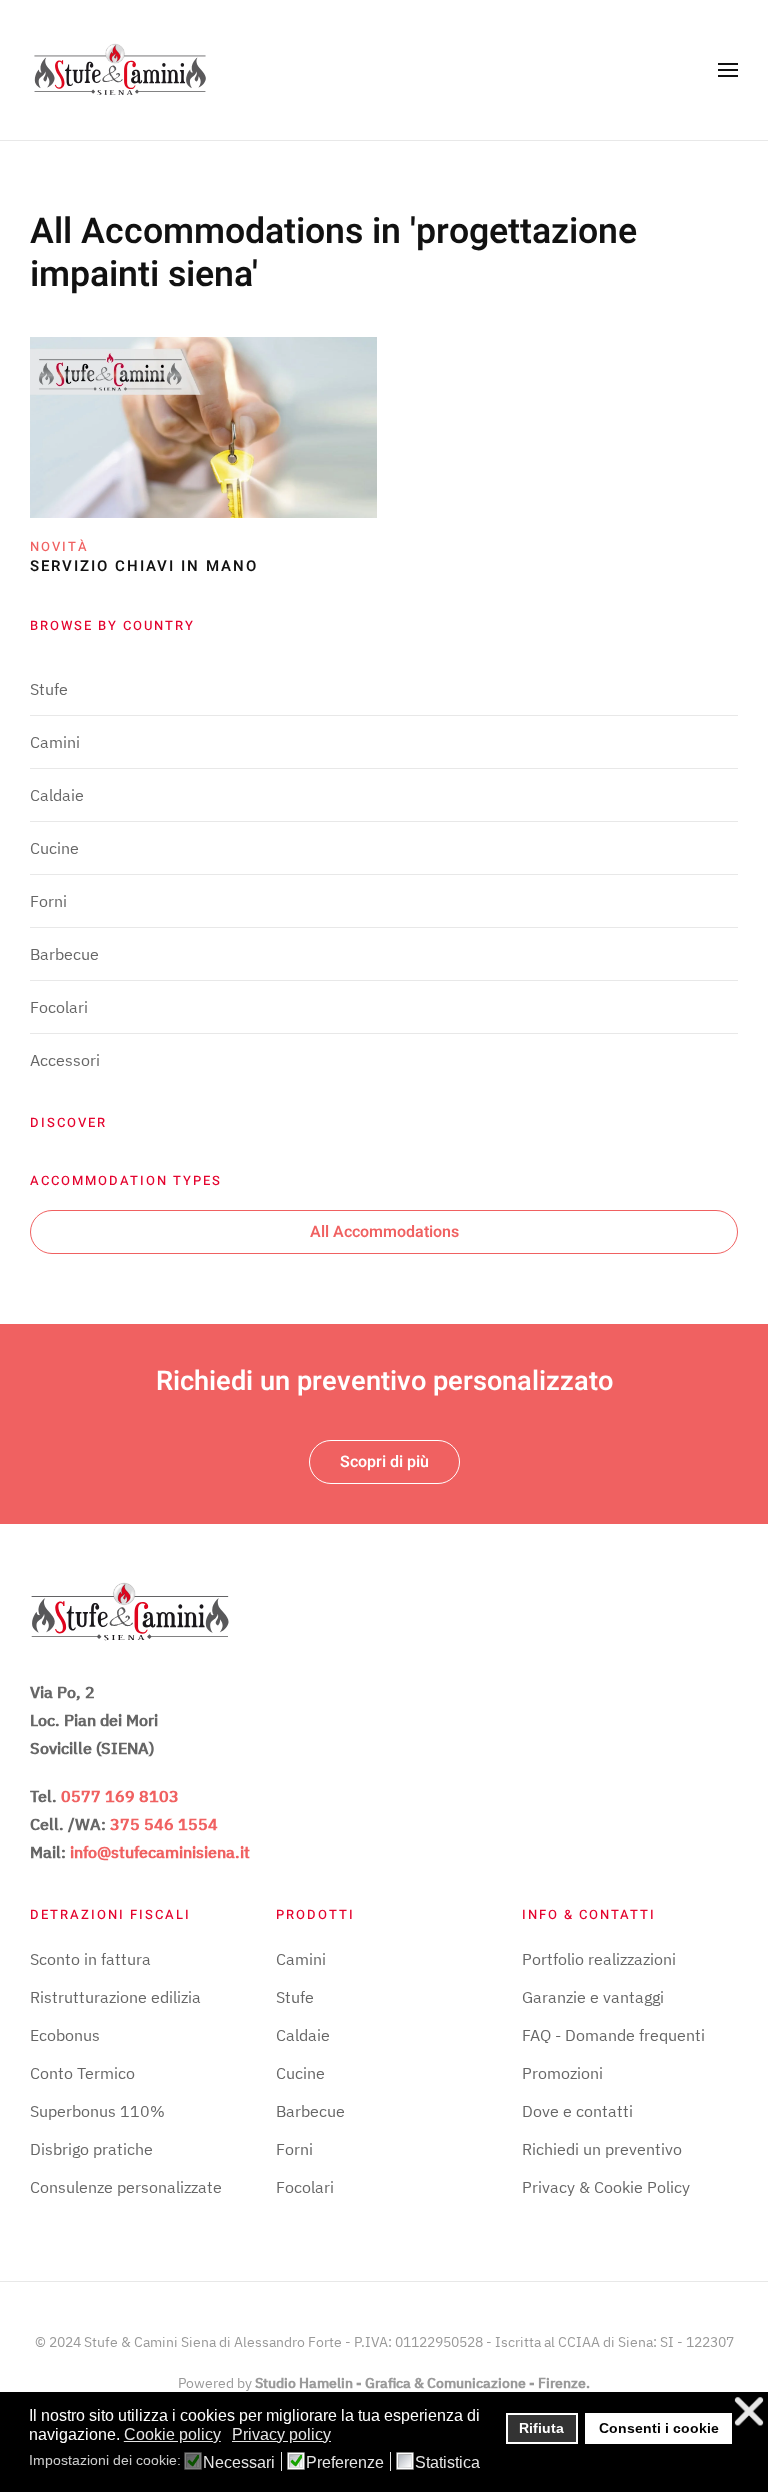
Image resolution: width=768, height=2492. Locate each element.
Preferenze (345, 2463)
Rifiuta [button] (541, 2428)
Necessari (239, 2463)
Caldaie (57, 795)
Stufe (49, 689)
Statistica (447, 2463)
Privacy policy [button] (281, 2434)
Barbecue (64, 954)
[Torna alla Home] (120, 70)
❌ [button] (749, 2411)
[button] (728, 70)
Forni (48, 901)
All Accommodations (384, 1232)
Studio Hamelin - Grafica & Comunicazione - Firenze (420, 2383)
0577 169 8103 (120, 1796)
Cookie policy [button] (172, 2434)
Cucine (54, 848)
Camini (55, 742)
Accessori (65, 1060)
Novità (59, 546)
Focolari (59, 1007)
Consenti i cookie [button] (659, 2428)
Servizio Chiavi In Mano (144, 566)
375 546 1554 (164, 1824)
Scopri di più (384, 1462)
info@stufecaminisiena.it (160, 1852)
